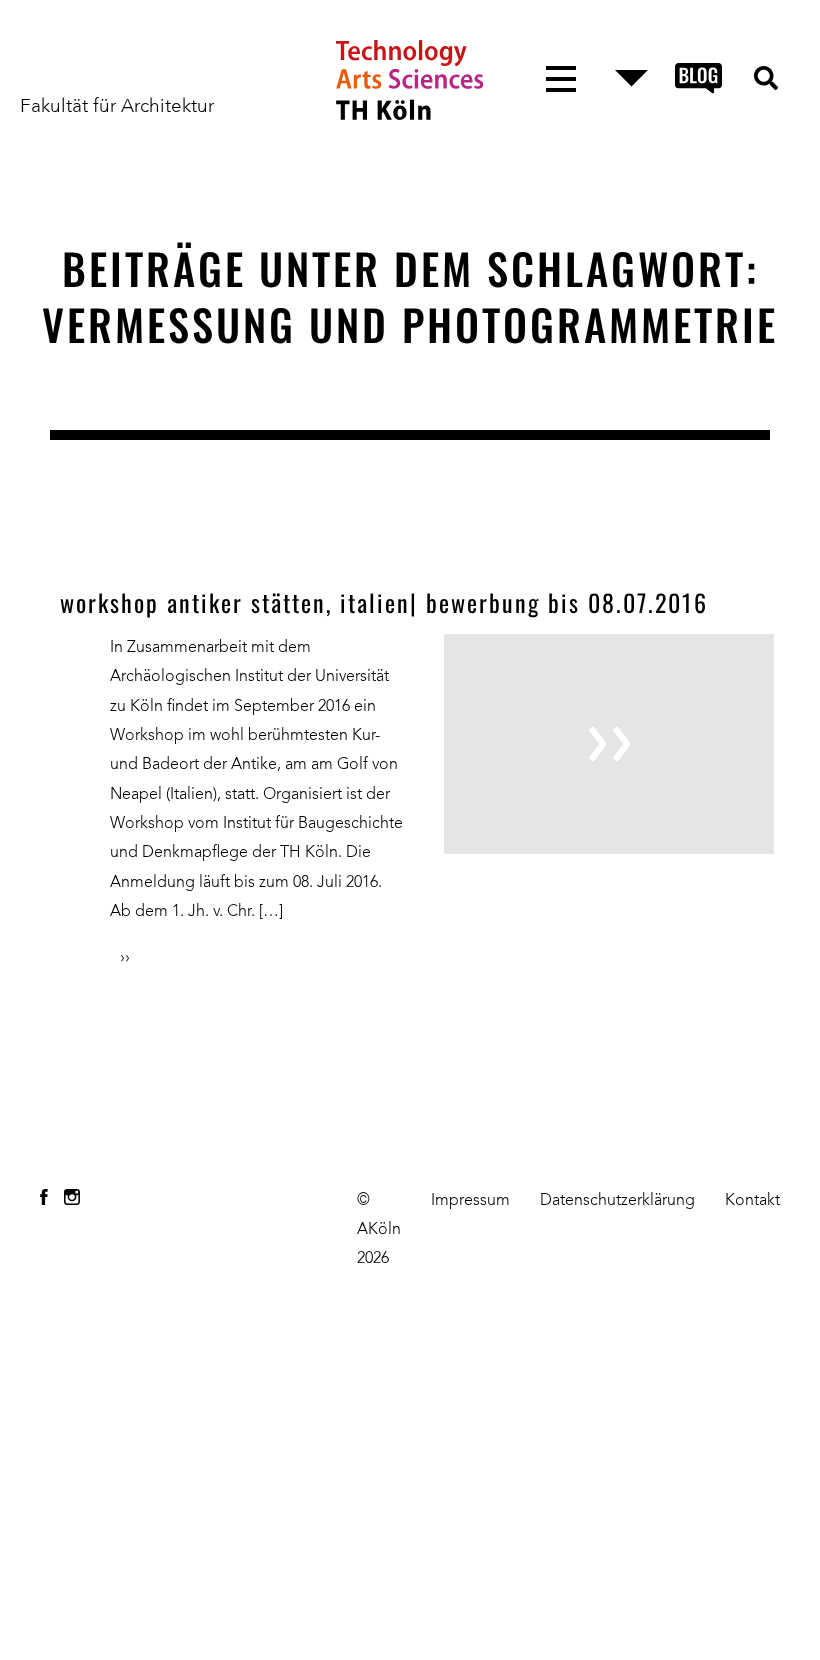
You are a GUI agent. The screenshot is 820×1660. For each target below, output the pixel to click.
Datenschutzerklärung (617, 1201)
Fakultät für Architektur (117, 107)
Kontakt (752, 1201)
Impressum (470, 1201)
